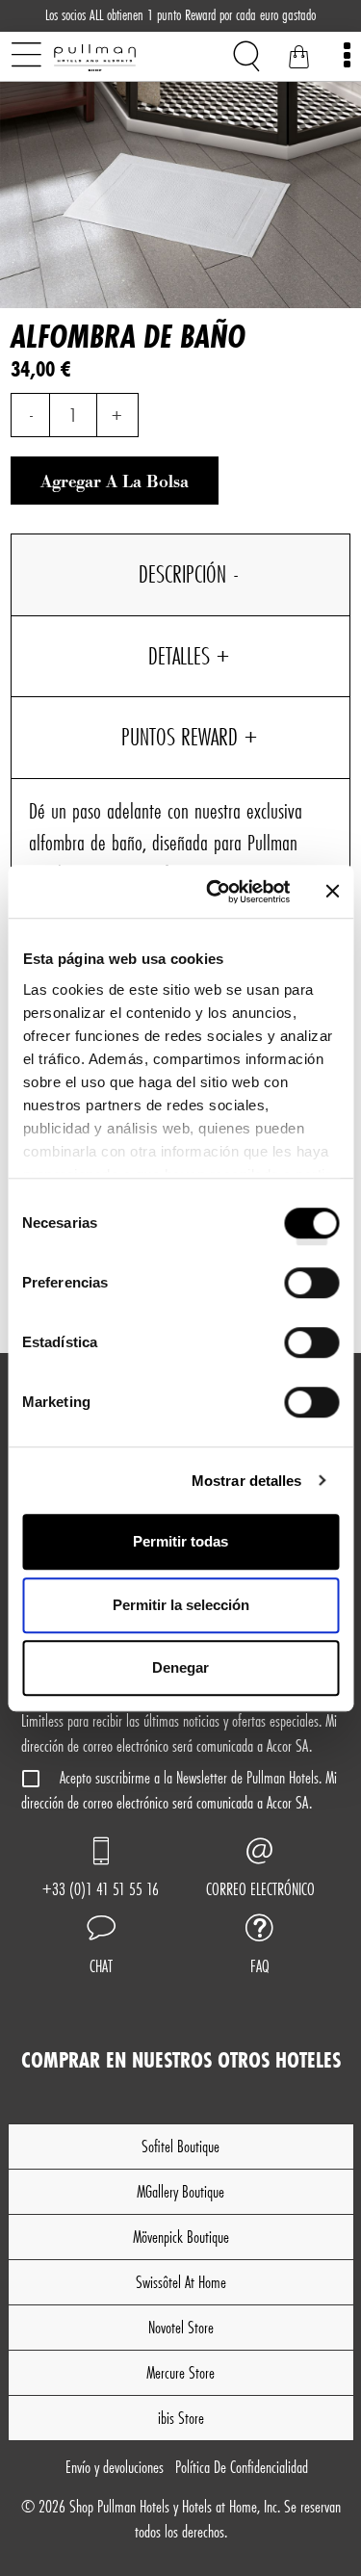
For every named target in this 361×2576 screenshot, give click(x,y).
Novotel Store (181, 2327)
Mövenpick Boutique (181, 2237)
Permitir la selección (181, 1605)
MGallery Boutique (180, 2191)
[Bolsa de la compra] (298, 60)
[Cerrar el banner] (332, 892)
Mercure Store (180, 2372)
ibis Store (181, 2418)
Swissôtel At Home (181, 2282)
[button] (101, 1947)
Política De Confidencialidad (242, 2467)
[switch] (311, 1289)
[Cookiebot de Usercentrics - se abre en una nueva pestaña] (215, 892)
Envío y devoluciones (115, 2467)
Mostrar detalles (247, 1481)
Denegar (180, 1667)
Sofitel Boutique (180, 2146)
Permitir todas (180, 1541)
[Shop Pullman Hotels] (126, 58)
